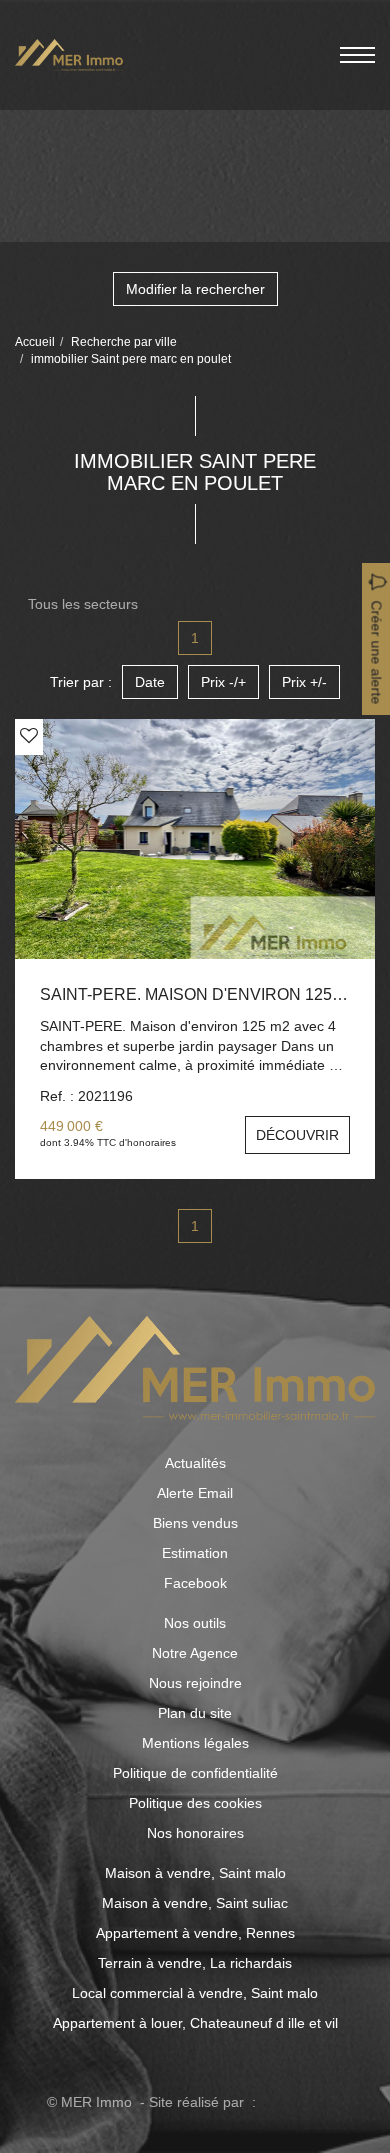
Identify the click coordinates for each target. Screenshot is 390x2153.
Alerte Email (195, 1493)
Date (150, 682)
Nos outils (195, 1623)
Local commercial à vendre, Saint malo (195, 1993)
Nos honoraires (195, 1833)
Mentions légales (195, 1743)
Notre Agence (195, 1653)
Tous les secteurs (83, 604)
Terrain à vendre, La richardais (195, 1963)
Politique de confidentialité (195, 1773)
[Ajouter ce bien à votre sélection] (29, 736)
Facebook (195, 1583)
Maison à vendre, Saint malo (195, 1873)
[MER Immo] (69, 54)
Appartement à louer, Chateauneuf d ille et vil (195, 2023)
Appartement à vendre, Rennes (195, 1933)
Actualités (195, 1463)
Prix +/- (304, 682)
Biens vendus (195, 1523)
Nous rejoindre (195, 1683)
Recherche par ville (124, 342)
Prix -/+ (223, 682)
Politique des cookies (195, 1803)
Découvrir (297, 1135)
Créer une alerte (377, 653)
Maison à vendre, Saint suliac (195, 1903)
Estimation (195, 1553)
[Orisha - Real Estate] (302, 2102)
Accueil (35, 342)
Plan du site (195, 1713)
